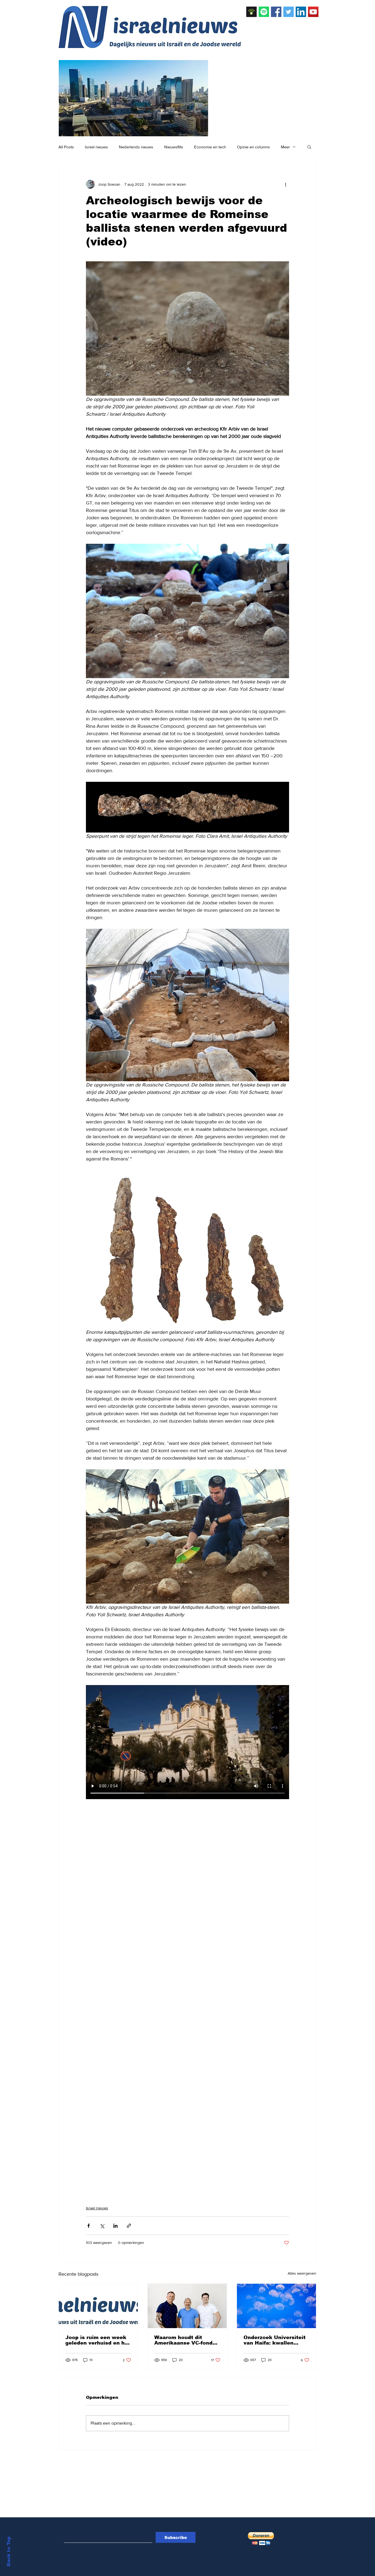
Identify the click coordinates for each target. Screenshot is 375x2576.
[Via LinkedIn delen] (115, 2226)
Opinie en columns (253, 147)
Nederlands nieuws (136, 147)
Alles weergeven (302, 2273)
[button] (309, 147)
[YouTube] (313, 12)
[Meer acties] (286, 184)
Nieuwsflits (174, 147)
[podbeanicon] (251, 12)
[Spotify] (264, 12)
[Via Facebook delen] (89, 2226)
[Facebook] (276, 12)
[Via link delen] (129, 2226)
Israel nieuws (96, 147)
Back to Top (9, 2551)
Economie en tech (210, 147)
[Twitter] (289, 12)
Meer (285, 147)
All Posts (66, 147)
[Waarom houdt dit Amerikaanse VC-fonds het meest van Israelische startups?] (187, 2306)
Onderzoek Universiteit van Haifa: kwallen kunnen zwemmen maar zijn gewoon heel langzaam (275, 2340)
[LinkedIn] (301, 12)
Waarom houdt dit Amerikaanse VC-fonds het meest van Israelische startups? (185, 2340)
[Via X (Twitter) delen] (102, 2226)
